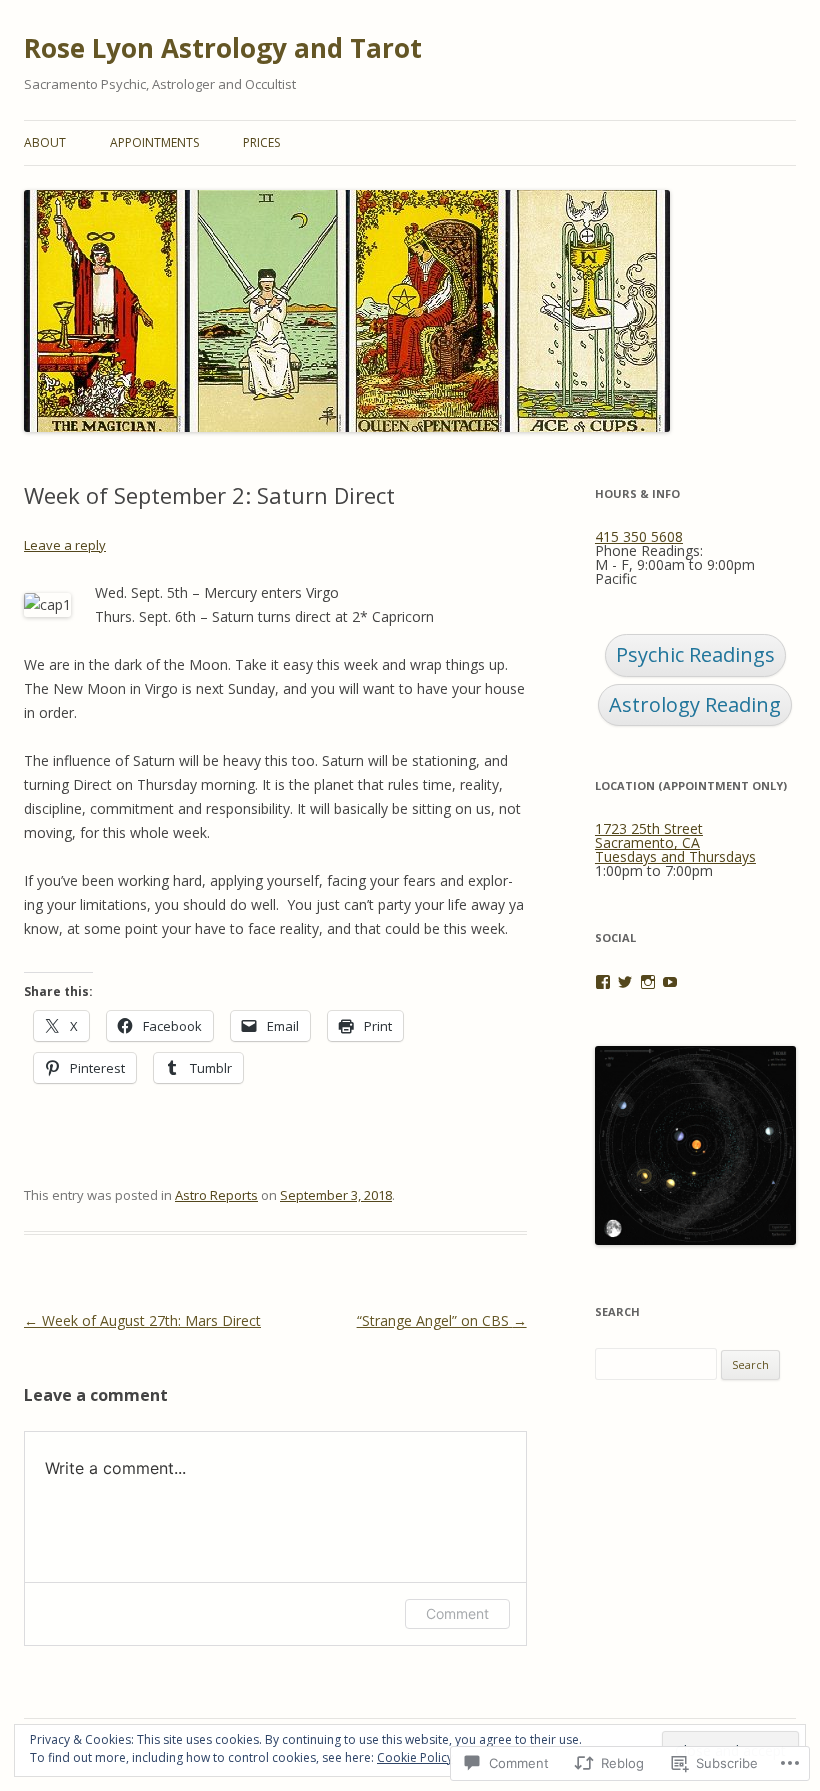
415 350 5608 (639, 536)
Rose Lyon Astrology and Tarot (223, 48)
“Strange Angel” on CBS (442, 1320)
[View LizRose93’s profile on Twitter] (625, 982)
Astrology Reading (695, 704)
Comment (457, 1613)
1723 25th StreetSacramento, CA (649, 835)
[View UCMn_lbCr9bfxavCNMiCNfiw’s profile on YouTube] (670, 982)
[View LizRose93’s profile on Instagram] (648, 982)
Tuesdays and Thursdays (675, 856)
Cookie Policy (415, 1757)
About (45, 142)
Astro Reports (216, 1195)
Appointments (154, 142)
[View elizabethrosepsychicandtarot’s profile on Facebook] (603, 982)
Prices (261, 142)
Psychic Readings (695, 654)
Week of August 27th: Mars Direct (142, 1320)
